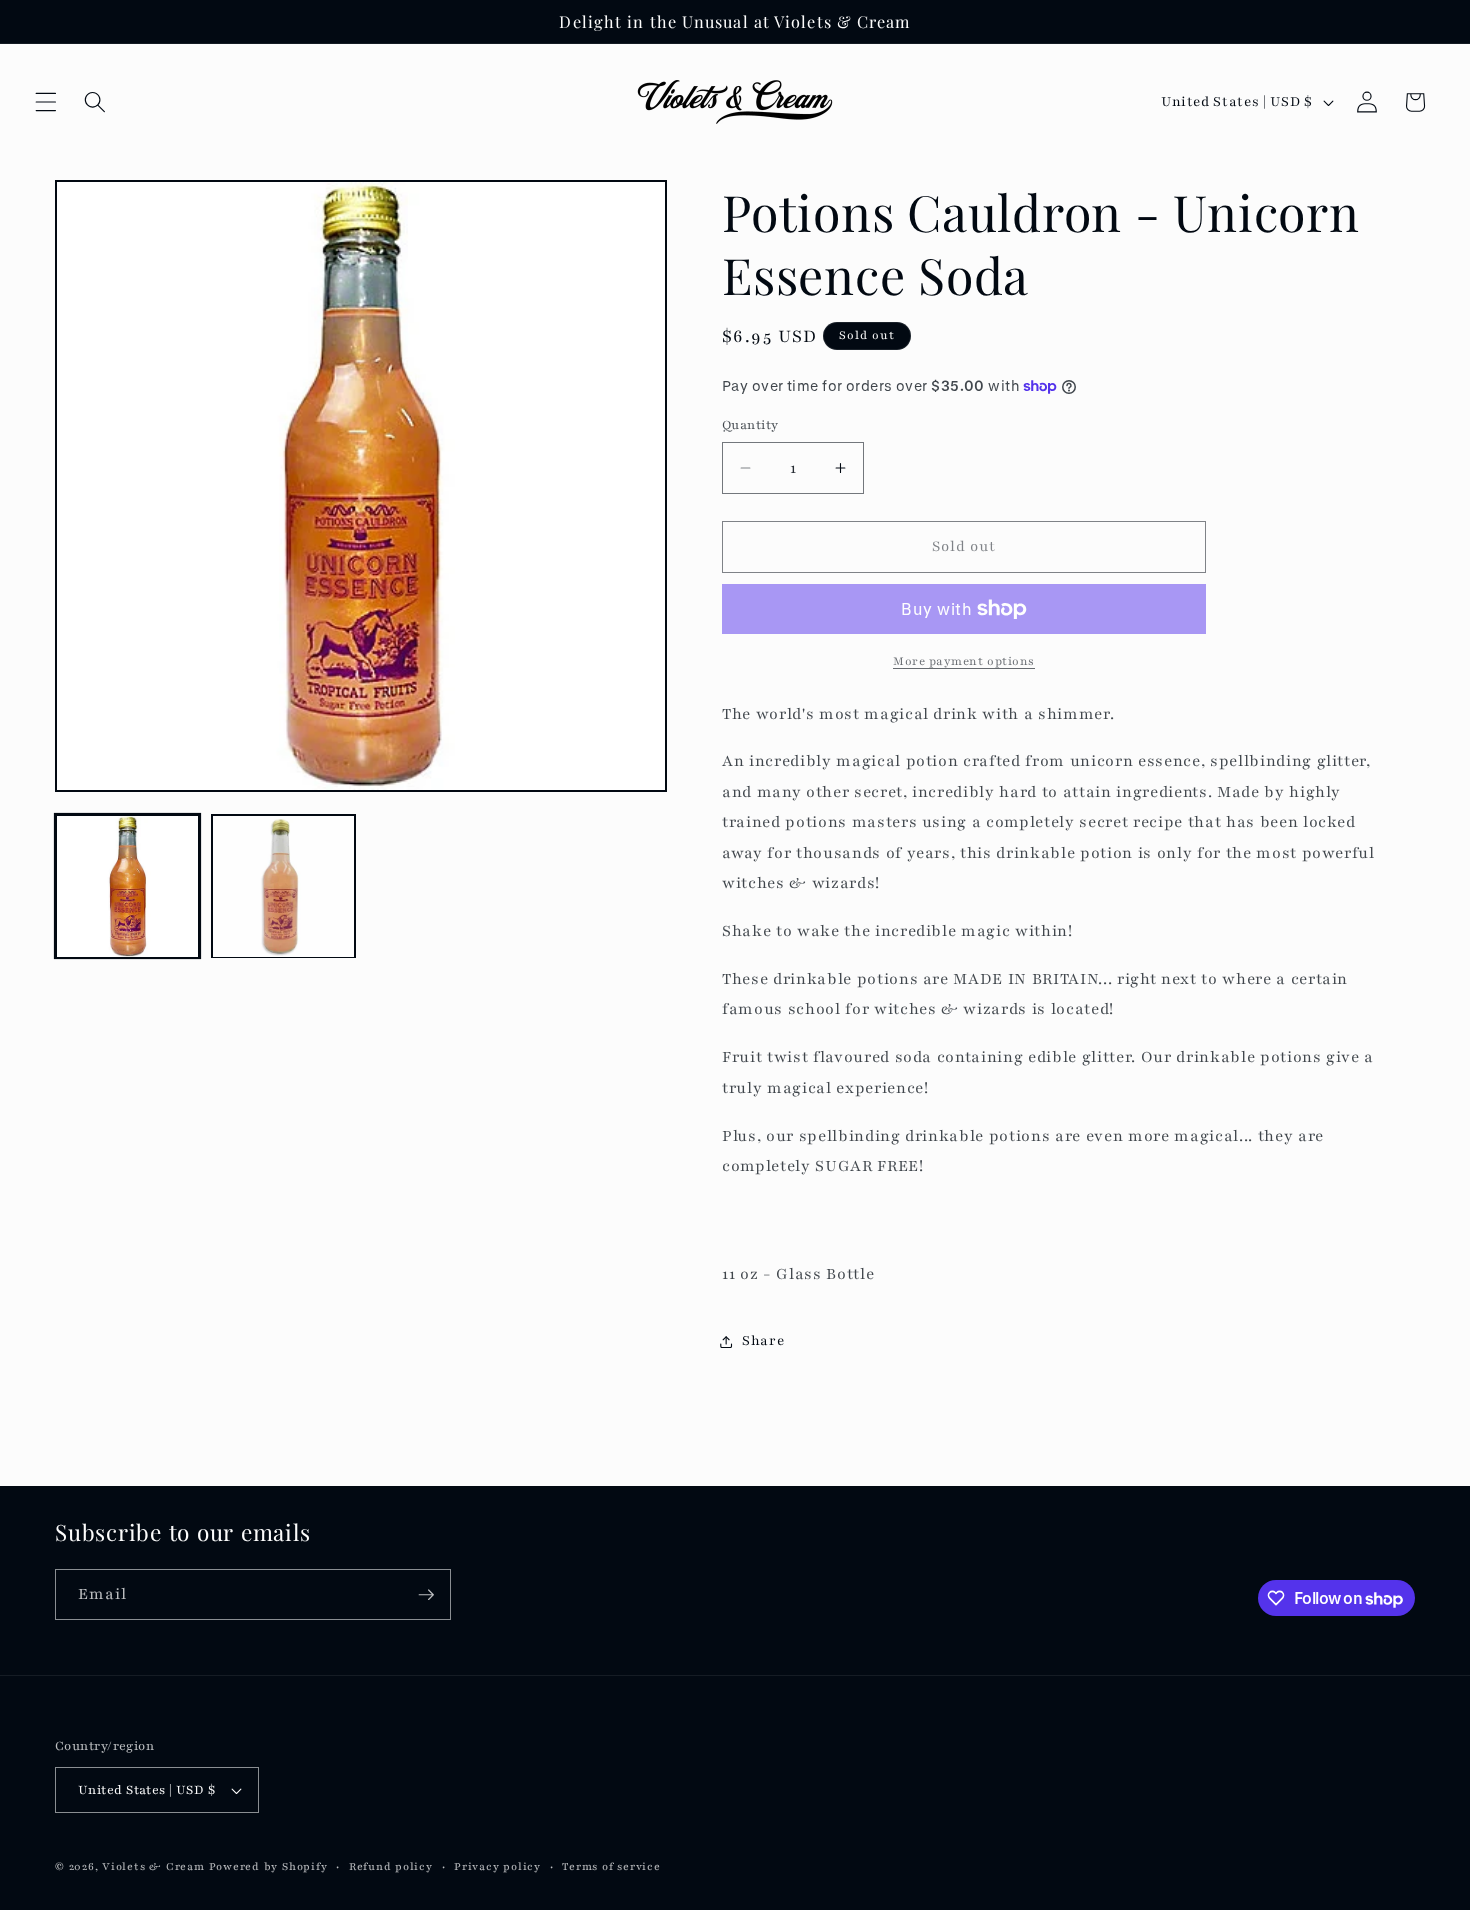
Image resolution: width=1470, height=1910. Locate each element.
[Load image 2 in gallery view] (283, 886)
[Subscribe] (426, 1595)
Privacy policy (497, 1866)
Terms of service (611, 1866)
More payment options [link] (964, 661)
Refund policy (391, 1866)
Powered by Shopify (268, 1866)
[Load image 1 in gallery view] (127, 886)
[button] (46, 102)
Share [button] (763, 1340)
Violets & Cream (153, 1866)
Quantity (750, 424)
